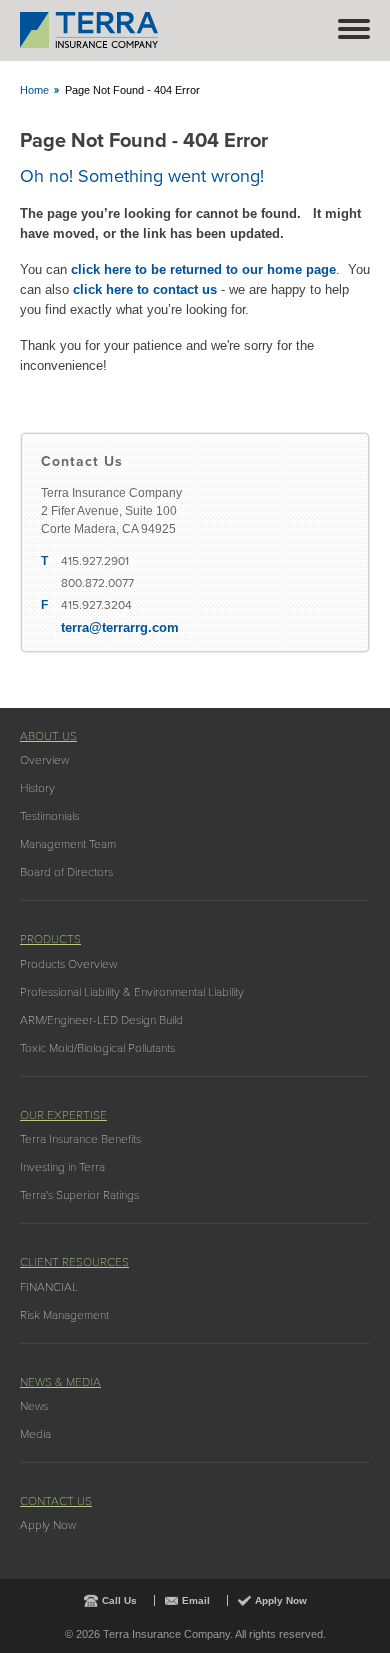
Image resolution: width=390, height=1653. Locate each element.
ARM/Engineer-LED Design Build (101, 1020)
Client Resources (74, 1262)
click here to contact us (145, 289)
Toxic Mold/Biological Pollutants (97, 1048)
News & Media (60, 1382)
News (34, 1406)
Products (50, 939)
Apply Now (48, 1525)
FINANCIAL (49, 1287)
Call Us (119, 1600)
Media (35, 1434)
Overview (44, 760)
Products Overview (68, 964)
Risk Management (64, 1315)
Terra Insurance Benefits (80, 1139)
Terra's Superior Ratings (79, 1195)
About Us (48, 736)
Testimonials (49, 816)
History (37, 788)
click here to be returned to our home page (203, 269)
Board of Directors (66, 872)
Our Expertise (63, 1115)
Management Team (68, 844)
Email (196, 1600)
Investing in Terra (62, 1167)
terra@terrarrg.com (120, 627)
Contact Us (56, 1501)
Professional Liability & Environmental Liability (132, 992)
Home (34, 90)
